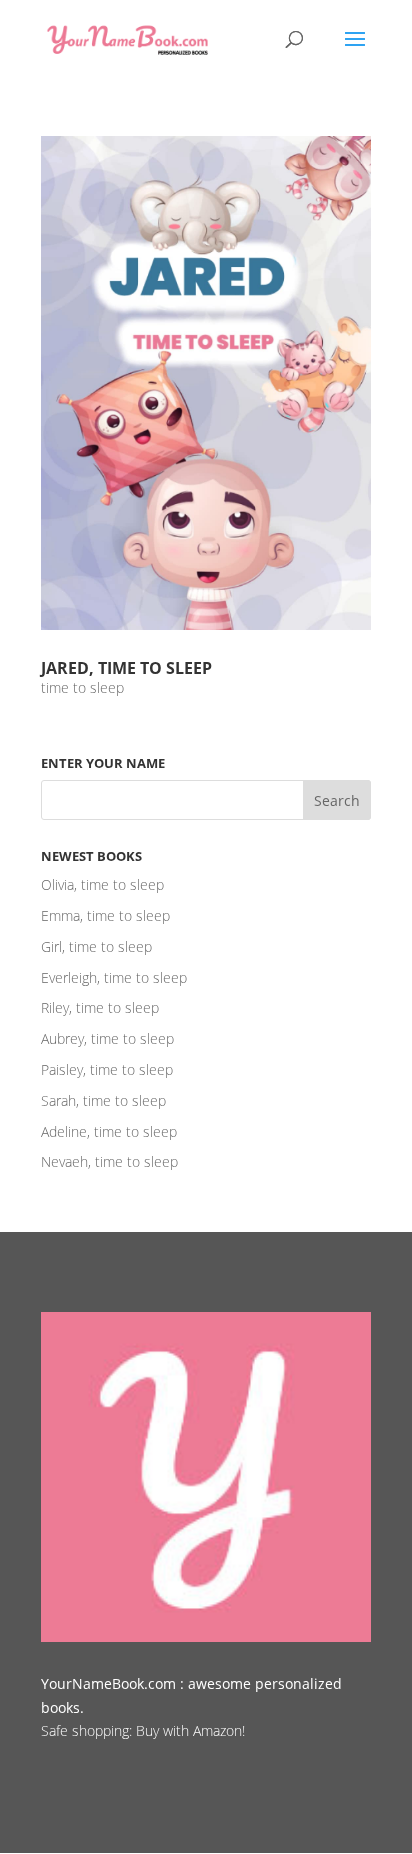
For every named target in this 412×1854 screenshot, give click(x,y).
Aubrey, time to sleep (107, 1038)
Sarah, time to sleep (103, 1100)
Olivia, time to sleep (102, 884)
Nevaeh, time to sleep (109, 1161)
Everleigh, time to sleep (114, 977)
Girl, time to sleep (96, 946)
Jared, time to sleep (126, 668)
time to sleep (82, 687)
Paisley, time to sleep (107, 1069)
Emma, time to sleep (105, 915)
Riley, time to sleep (100, 1007)
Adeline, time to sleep (109, 1131)
